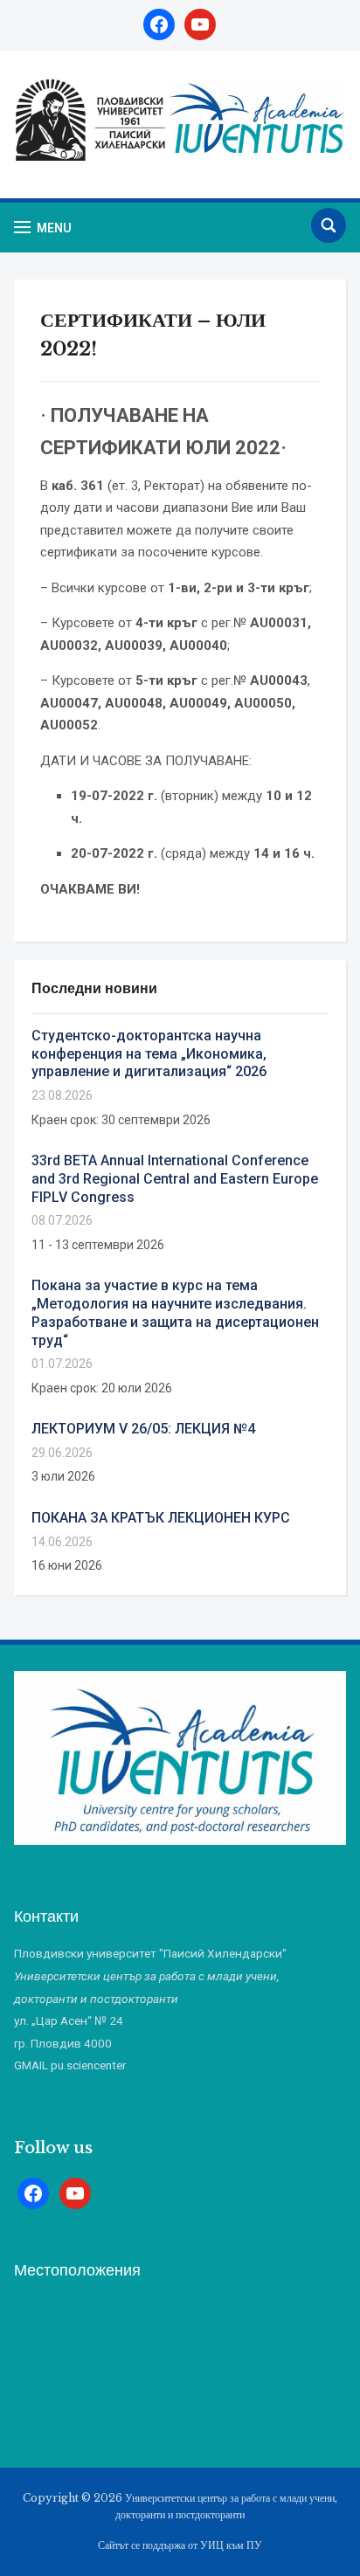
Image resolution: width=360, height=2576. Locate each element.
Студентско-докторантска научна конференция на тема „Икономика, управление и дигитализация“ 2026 (149, 1054)
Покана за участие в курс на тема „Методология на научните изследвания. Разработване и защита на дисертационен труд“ (175, 1312)
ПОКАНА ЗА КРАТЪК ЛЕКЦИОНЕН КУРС (161, 1518)
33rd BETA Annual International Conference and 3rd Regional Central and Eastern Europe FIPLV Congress (175, 1179)
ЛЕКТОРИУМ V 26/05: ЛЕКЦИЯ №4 (143, 1429)
